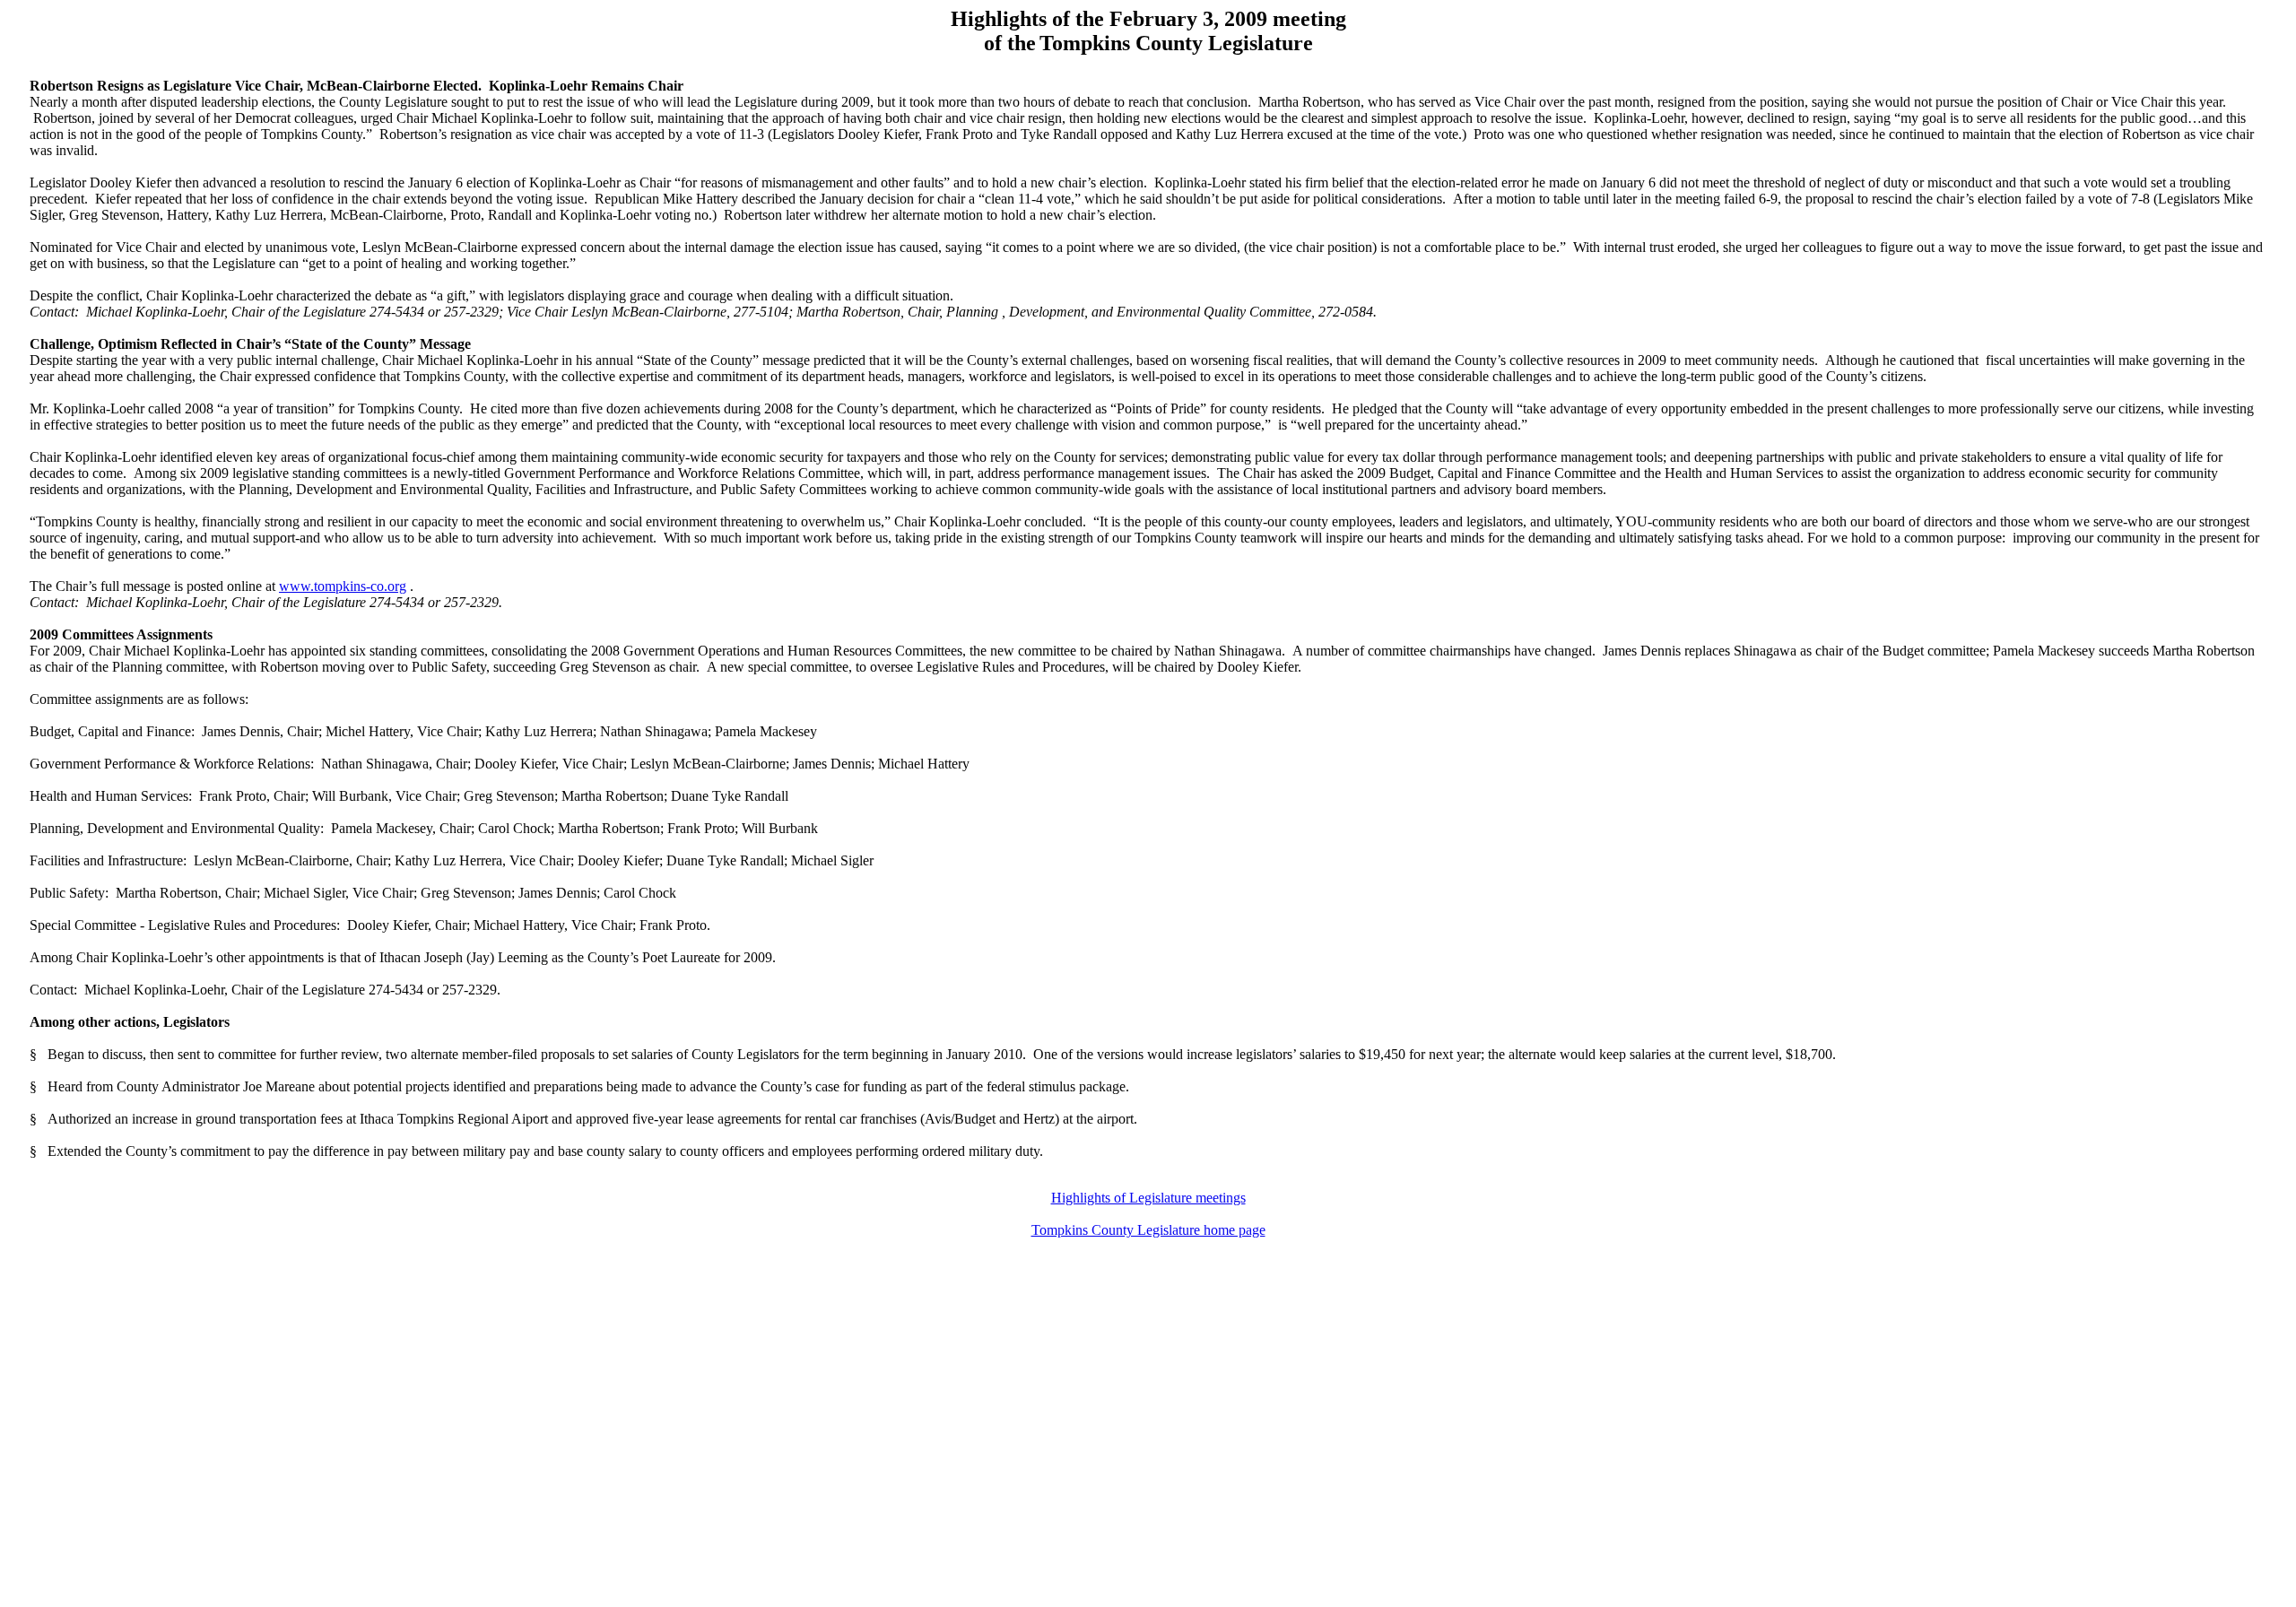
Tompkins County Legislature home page (1148, 1230)
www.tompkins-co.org (343, 586)
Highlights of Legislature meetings (1148, 1198)
